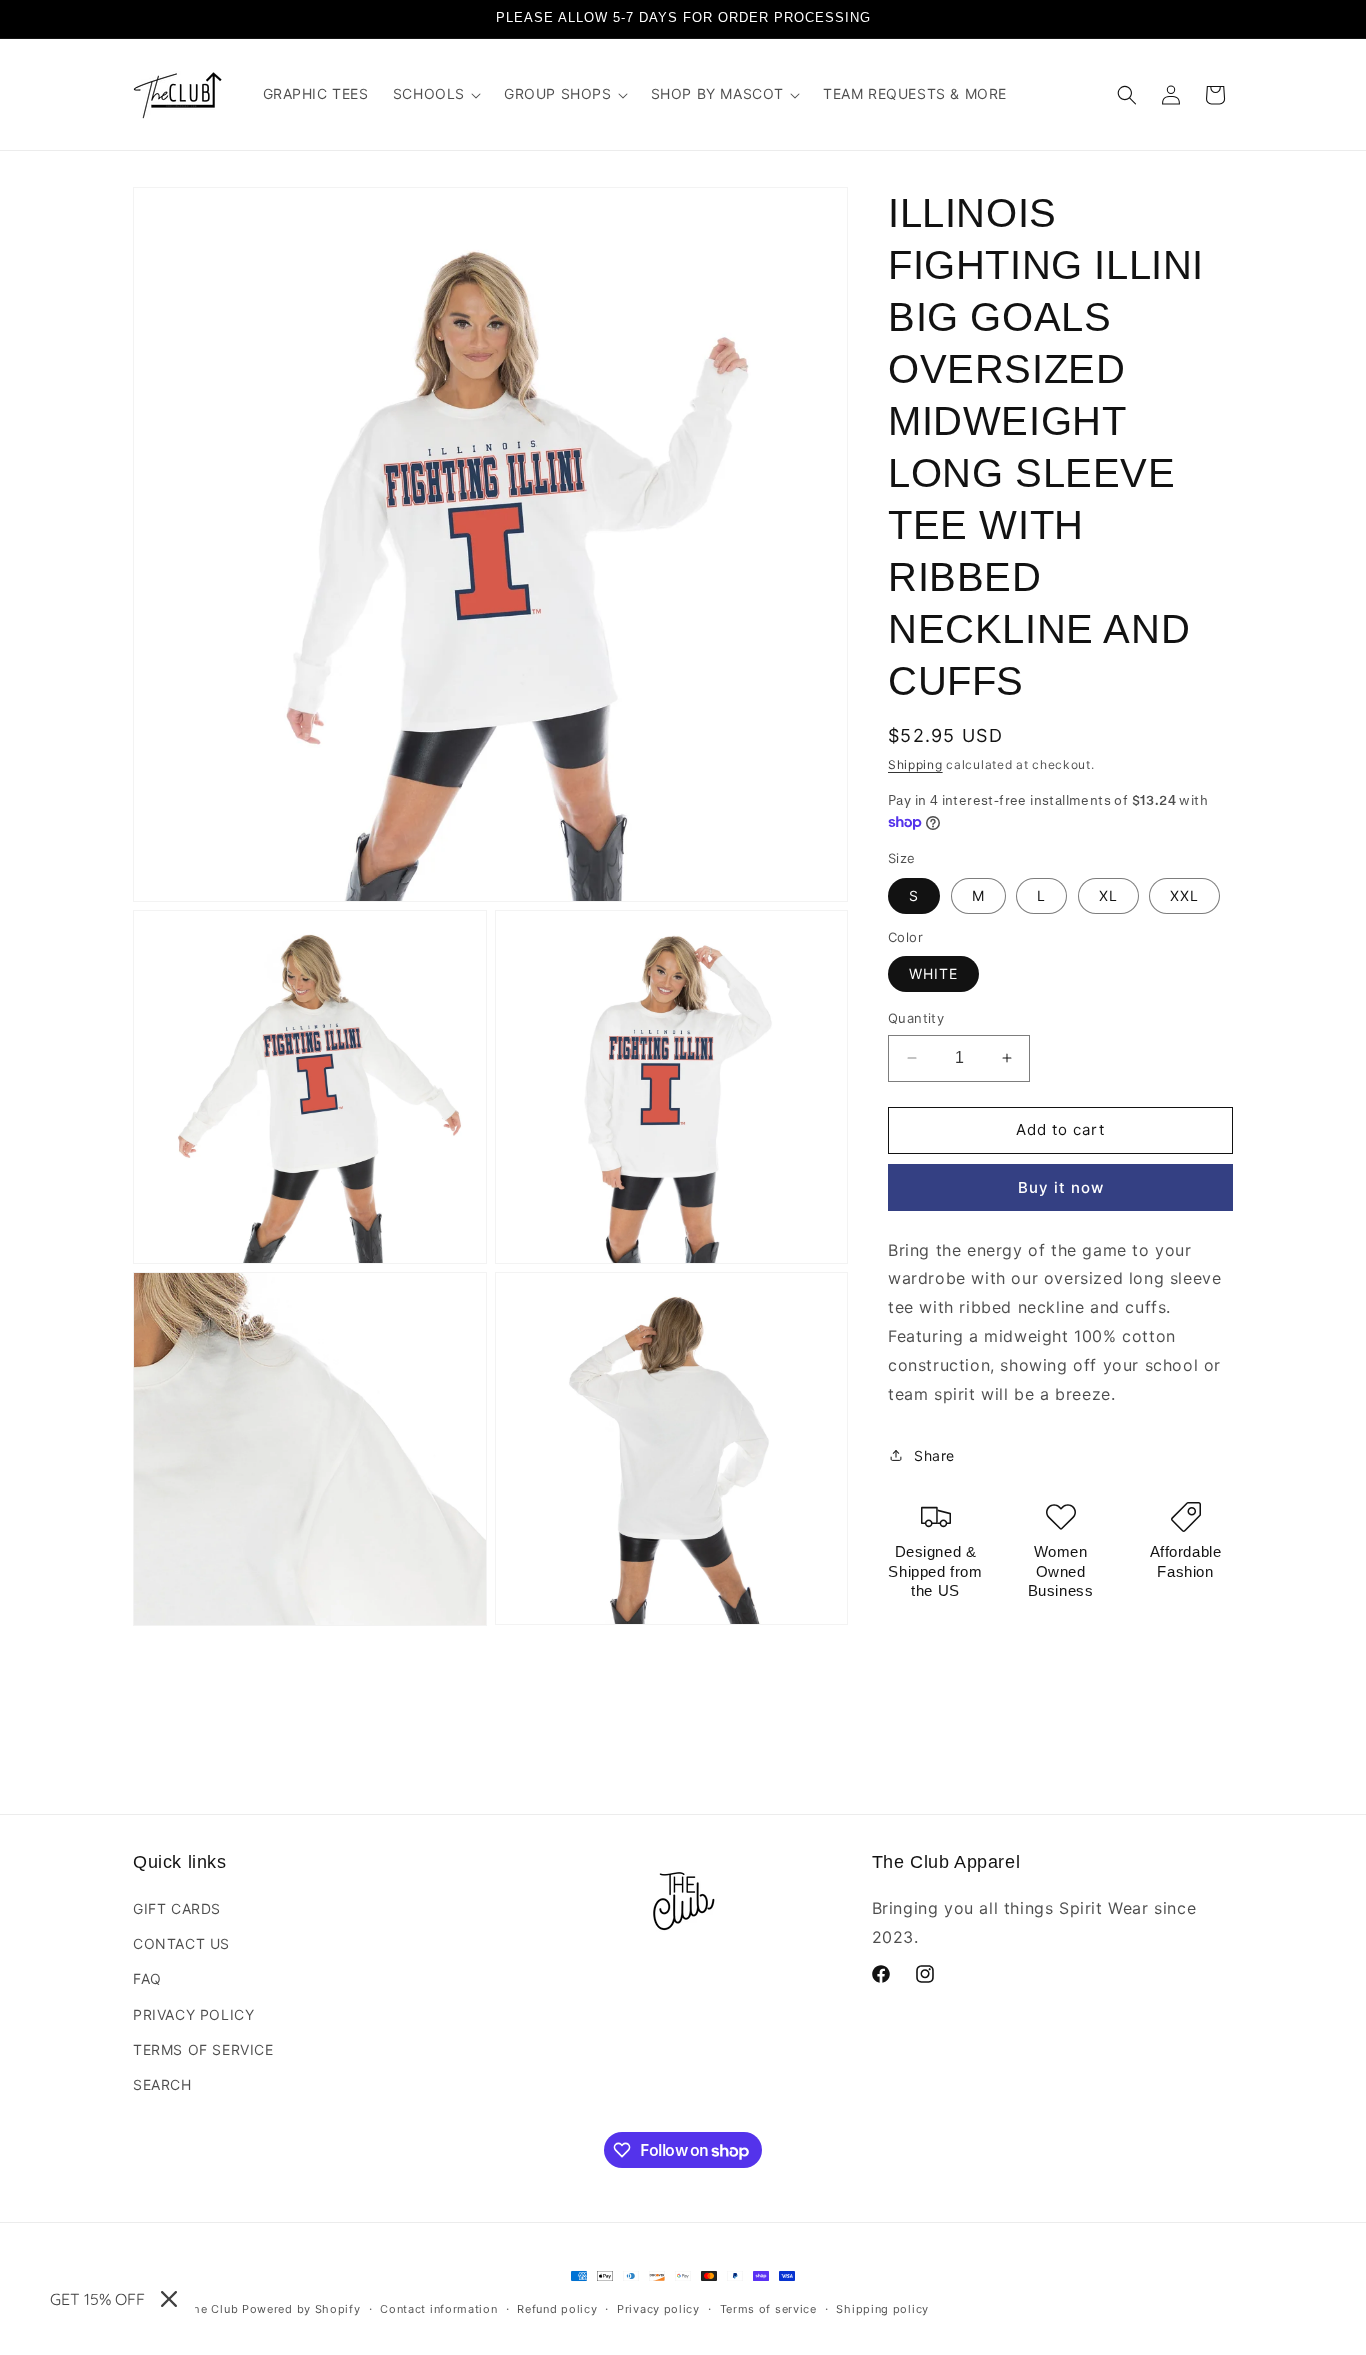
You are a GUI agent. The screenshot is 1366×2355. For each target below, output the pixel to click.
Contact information (438, 2309)
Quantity (916, 1018)
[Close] (169, 2299)
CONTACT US (181, 1943)
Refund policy (557, 2309)
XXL (1184, 895)
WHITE (933, 973)
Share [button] (934, 1455)
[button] (436, 94)
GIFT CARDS (177, 1908)
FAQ (147, 1978)
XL (1108, 895)
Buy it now (1061, 1187)
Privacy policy (658, 2309)
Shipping (915, 764)
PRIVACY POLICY (193, 2014)
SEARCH (162, 2084)
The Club (212, 2309)
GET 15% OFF (97, 2299)
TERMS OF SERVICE (203, 2049)
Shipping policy (882, 2309)
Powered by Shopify (301, 2309)
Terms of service (768, 2309)
